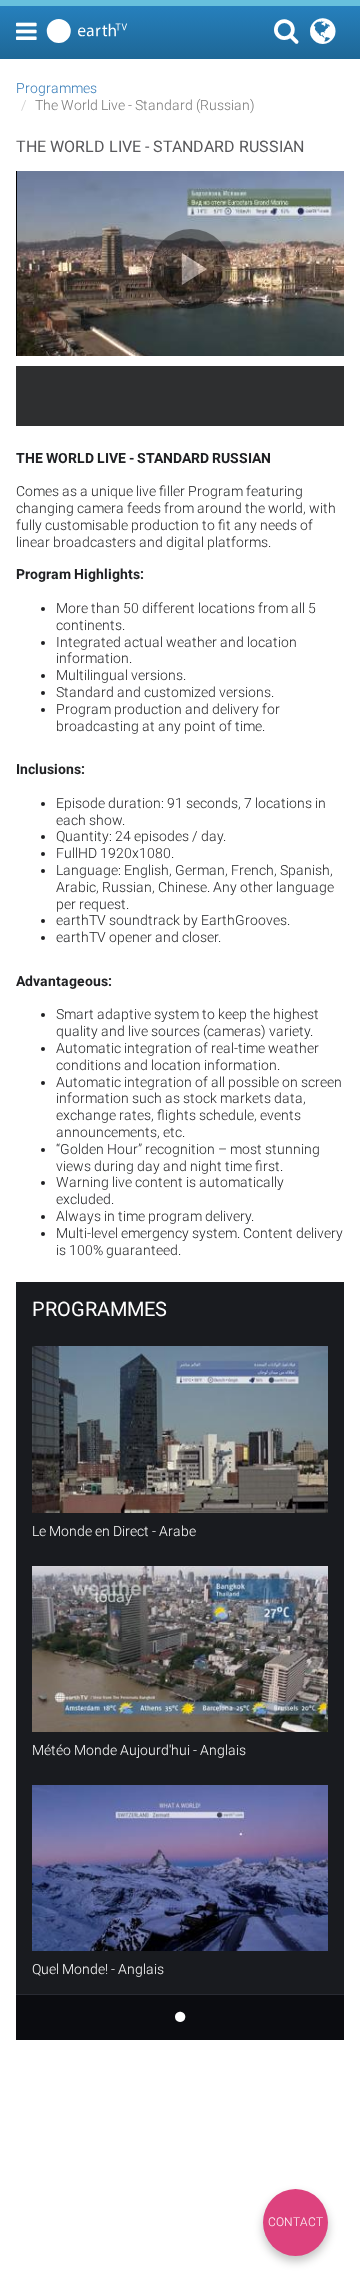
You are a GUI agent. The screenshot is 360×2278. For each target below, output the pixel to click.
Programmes (56, 88)
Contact (295, 2222)
